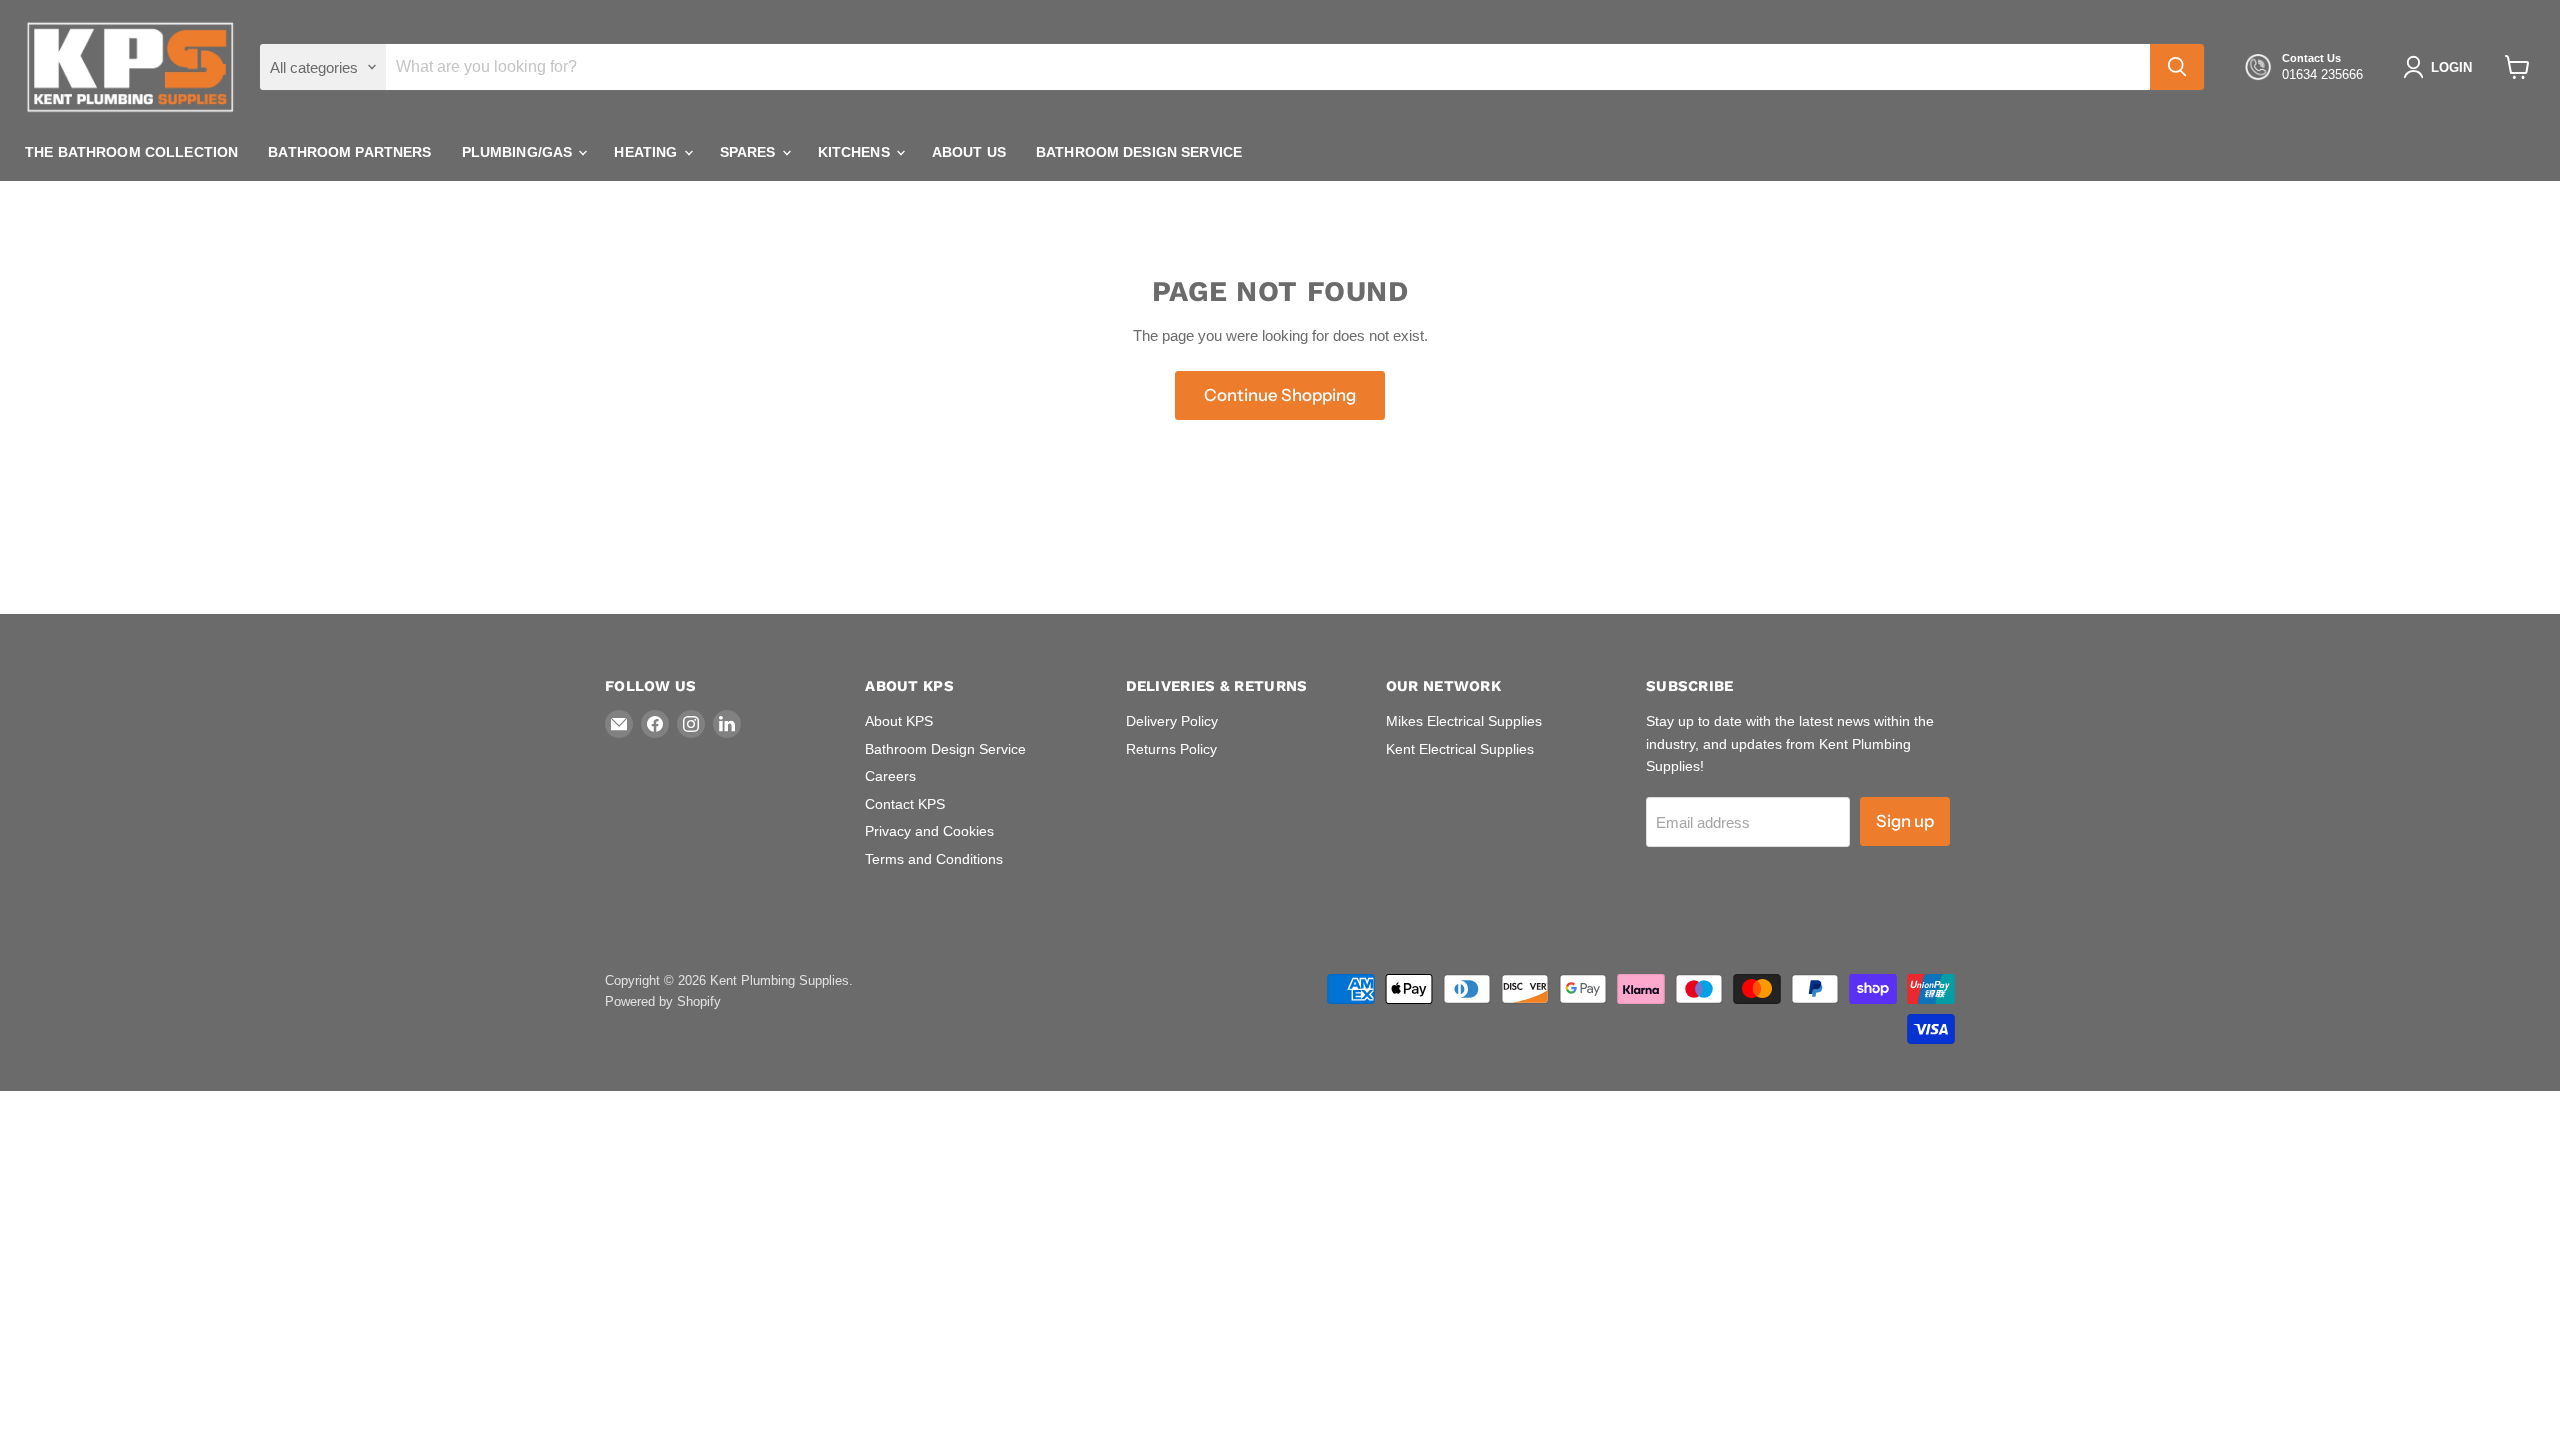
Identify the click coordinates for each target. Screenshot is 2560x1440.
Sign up (1905, 821)
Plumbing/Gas (519, 152)
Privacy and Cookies (929, 831)
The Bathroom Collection (131, 152)
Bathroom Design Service (1139, 152)
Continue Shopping (1280, 395)
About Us (969, 152)
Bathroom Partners (349, 152)
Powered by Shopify (663, 1001)
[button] (2441, 67)
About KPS (899, 721)
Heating (647, 152)
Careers (890, 776)
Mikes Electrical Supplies (1464, 721)
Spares (750, 152)
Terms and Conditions (934, 859)
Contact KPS (905, 804)
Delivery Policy (1172, 721)
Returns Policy (1171, 749)
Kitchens (856, 152)
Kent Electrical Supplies (1460, 749)
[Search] (2177, 67)
